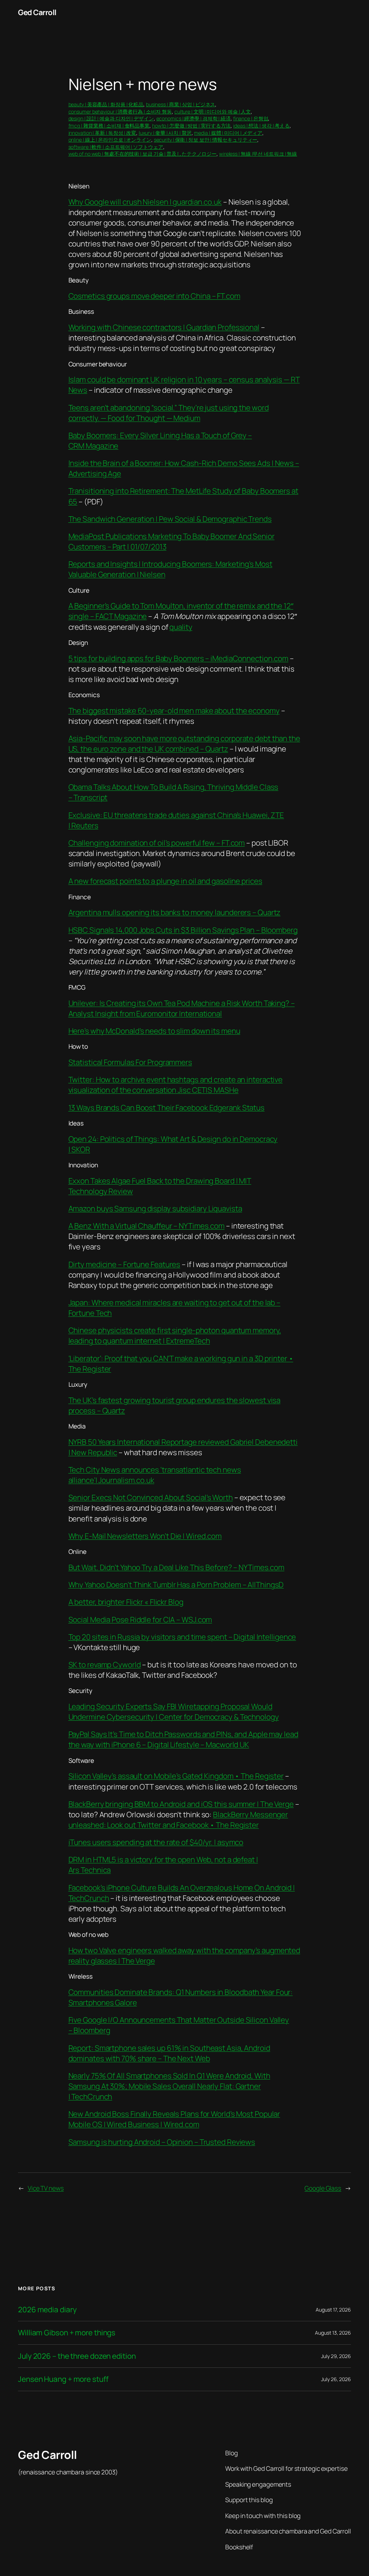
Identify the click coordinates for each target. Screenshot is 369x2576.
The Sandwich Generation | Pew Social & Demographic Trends (170, 519)
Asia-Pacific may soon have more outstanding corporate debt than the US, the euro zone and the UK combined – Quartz (184, 743)
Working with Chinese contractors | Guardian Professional (164, 327)
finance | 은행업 (251, 118)
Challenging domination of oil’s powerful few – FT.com (157, 843)
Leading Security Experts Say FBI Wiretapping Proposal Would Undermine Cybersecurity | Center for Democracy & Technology (174, 1712)
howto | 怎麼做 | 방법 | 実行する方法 (192, 126)
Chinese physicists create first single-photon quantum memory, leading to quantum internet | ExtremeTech (175, 1335)
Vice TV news (46, 2188)
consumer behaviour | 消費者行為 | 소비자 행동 (120, 112)
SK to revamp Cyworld (105, 1664)
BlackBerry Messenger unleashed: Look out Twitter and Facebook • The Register (178, 1820)
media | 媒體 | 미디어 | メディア (228, 133)
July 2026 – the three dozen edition (77, 2356)
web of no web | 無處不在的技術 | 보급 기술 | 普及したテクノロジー (143, 154)
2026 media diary (47, 2310)
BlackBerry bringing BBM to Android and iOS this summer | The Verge (181, 1804)
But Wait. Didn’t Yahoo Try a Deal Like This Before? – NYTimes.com (177, 1567)
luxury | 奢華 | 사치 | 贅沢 (165, 133)
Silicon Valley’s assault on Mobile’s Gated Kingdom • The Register (176, 1776)
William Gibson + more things (67, 2333)
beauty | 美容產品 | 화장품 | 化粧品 (106, 104)
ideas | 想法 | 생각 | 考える (261, 126)
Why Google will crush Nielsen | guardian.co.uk (145, 202)
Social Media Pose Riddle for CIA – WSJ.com (140, 1619)
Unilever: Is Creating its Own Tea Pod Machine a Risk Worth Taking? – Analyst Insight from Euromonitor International (182, 1008)
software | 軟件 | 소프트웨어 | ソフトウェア (116, 147)
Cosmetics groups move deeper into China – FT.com (154, 296)
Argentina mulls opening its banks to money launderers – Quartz (175, 912)
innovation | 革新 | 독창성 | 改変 (102, 133)
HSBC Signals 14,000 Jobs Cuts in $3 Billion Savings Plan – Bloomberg (183, 930)
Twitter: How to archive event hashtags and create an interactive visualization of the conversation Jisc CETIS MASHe (176, 1085)
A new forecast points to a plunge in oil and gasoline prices (165, 881)
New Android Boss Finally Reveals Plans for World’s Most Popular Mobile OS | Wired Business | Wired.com (174, 2119)
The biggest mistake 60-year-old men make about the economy (174, 710)
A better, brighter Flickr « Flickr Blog (126, 1602)
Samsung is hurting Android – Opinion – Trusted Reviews (162, 2142)
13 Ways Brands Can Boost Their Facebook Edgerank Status (167, 1107)
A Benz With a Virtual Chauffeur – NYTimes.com (147, 1226)
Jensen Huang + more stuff (63, 2379)
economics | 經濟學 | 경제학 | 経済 (194, 118)
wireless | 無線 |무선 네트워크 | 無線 (258, 154)
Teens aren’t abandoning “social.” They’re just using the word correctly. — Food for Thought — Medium (169, 413)
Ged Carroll (37, 12)
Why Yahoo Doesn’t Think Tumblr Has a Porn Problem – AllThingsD (176, 1585)
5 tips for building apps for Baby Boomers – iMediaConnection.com (179, 658)
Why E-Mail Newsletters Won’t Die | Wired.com (145, 1536)
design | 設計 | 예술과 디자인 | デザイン (111, 118)
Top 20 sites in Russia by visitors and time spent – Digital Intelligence (182, 1637)
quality (181, 627)
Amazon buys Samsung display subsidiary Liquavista (155, 1208)
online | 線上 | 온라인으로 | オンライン (110, 140)
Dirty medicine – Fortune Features (125, 1264)
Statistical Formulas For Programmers (130, 1062)
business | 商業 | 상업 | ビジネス (181, 104)
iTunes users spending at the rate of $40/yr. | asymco (156, 1842)
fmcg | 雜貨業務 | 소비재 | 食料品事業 (109, 126)
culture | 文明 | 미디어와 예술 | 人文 (213, 112)
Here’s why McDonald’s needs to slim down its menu (154, 1031)
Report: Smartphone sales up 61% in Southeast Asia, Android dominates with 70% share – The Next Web (169, 2053)
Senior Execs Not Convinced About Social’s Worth (151, 1497)
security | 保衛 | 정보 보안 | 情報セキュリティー (206, 140)
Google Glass (323, 2188)
